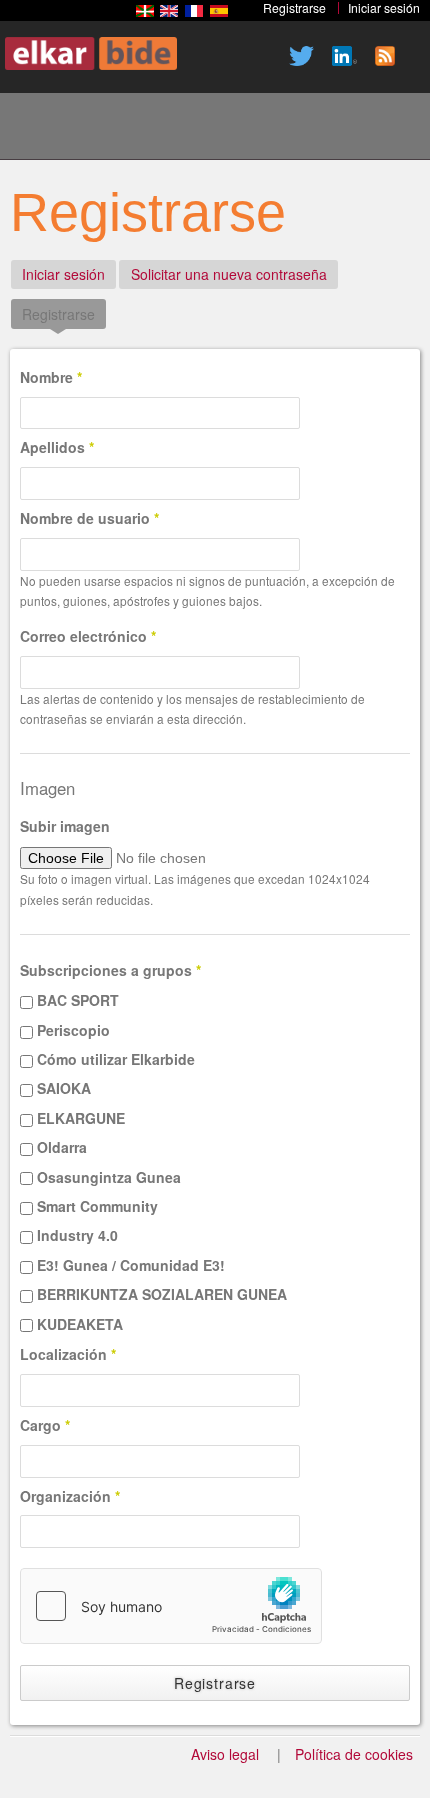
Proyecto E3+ (109, 129)
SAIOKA (64, 1088)
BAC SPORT (78, 1000)
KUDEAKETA (80, 1324)
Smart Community (97, 1206)
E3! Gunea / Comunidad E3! (131, 1265)
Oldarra (62, 1147)
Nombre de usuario (89, 518)
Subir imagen (65, 826)
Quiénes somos (177, 129)
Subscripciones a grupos (110, 970)
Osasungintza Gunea (109, 1177)
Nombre (51, 377)
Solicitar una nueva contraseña (229, 274)
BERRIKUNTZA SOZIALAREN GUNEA (162, 1294)
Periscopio (73, 1030)
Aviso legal (225, 1754)
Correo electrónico (88, 636)
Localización (68, 1354)
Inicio (41, 129)
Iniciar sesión (63, 274)
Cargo (45, 1425)
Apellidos (57, 447)
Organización (70, 1496)
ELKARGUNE (81, 1118)
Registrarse (64, 314)
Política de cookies (354, 1754)
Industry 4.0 (77, 1235)
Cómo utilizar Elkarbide (116, 1059)
